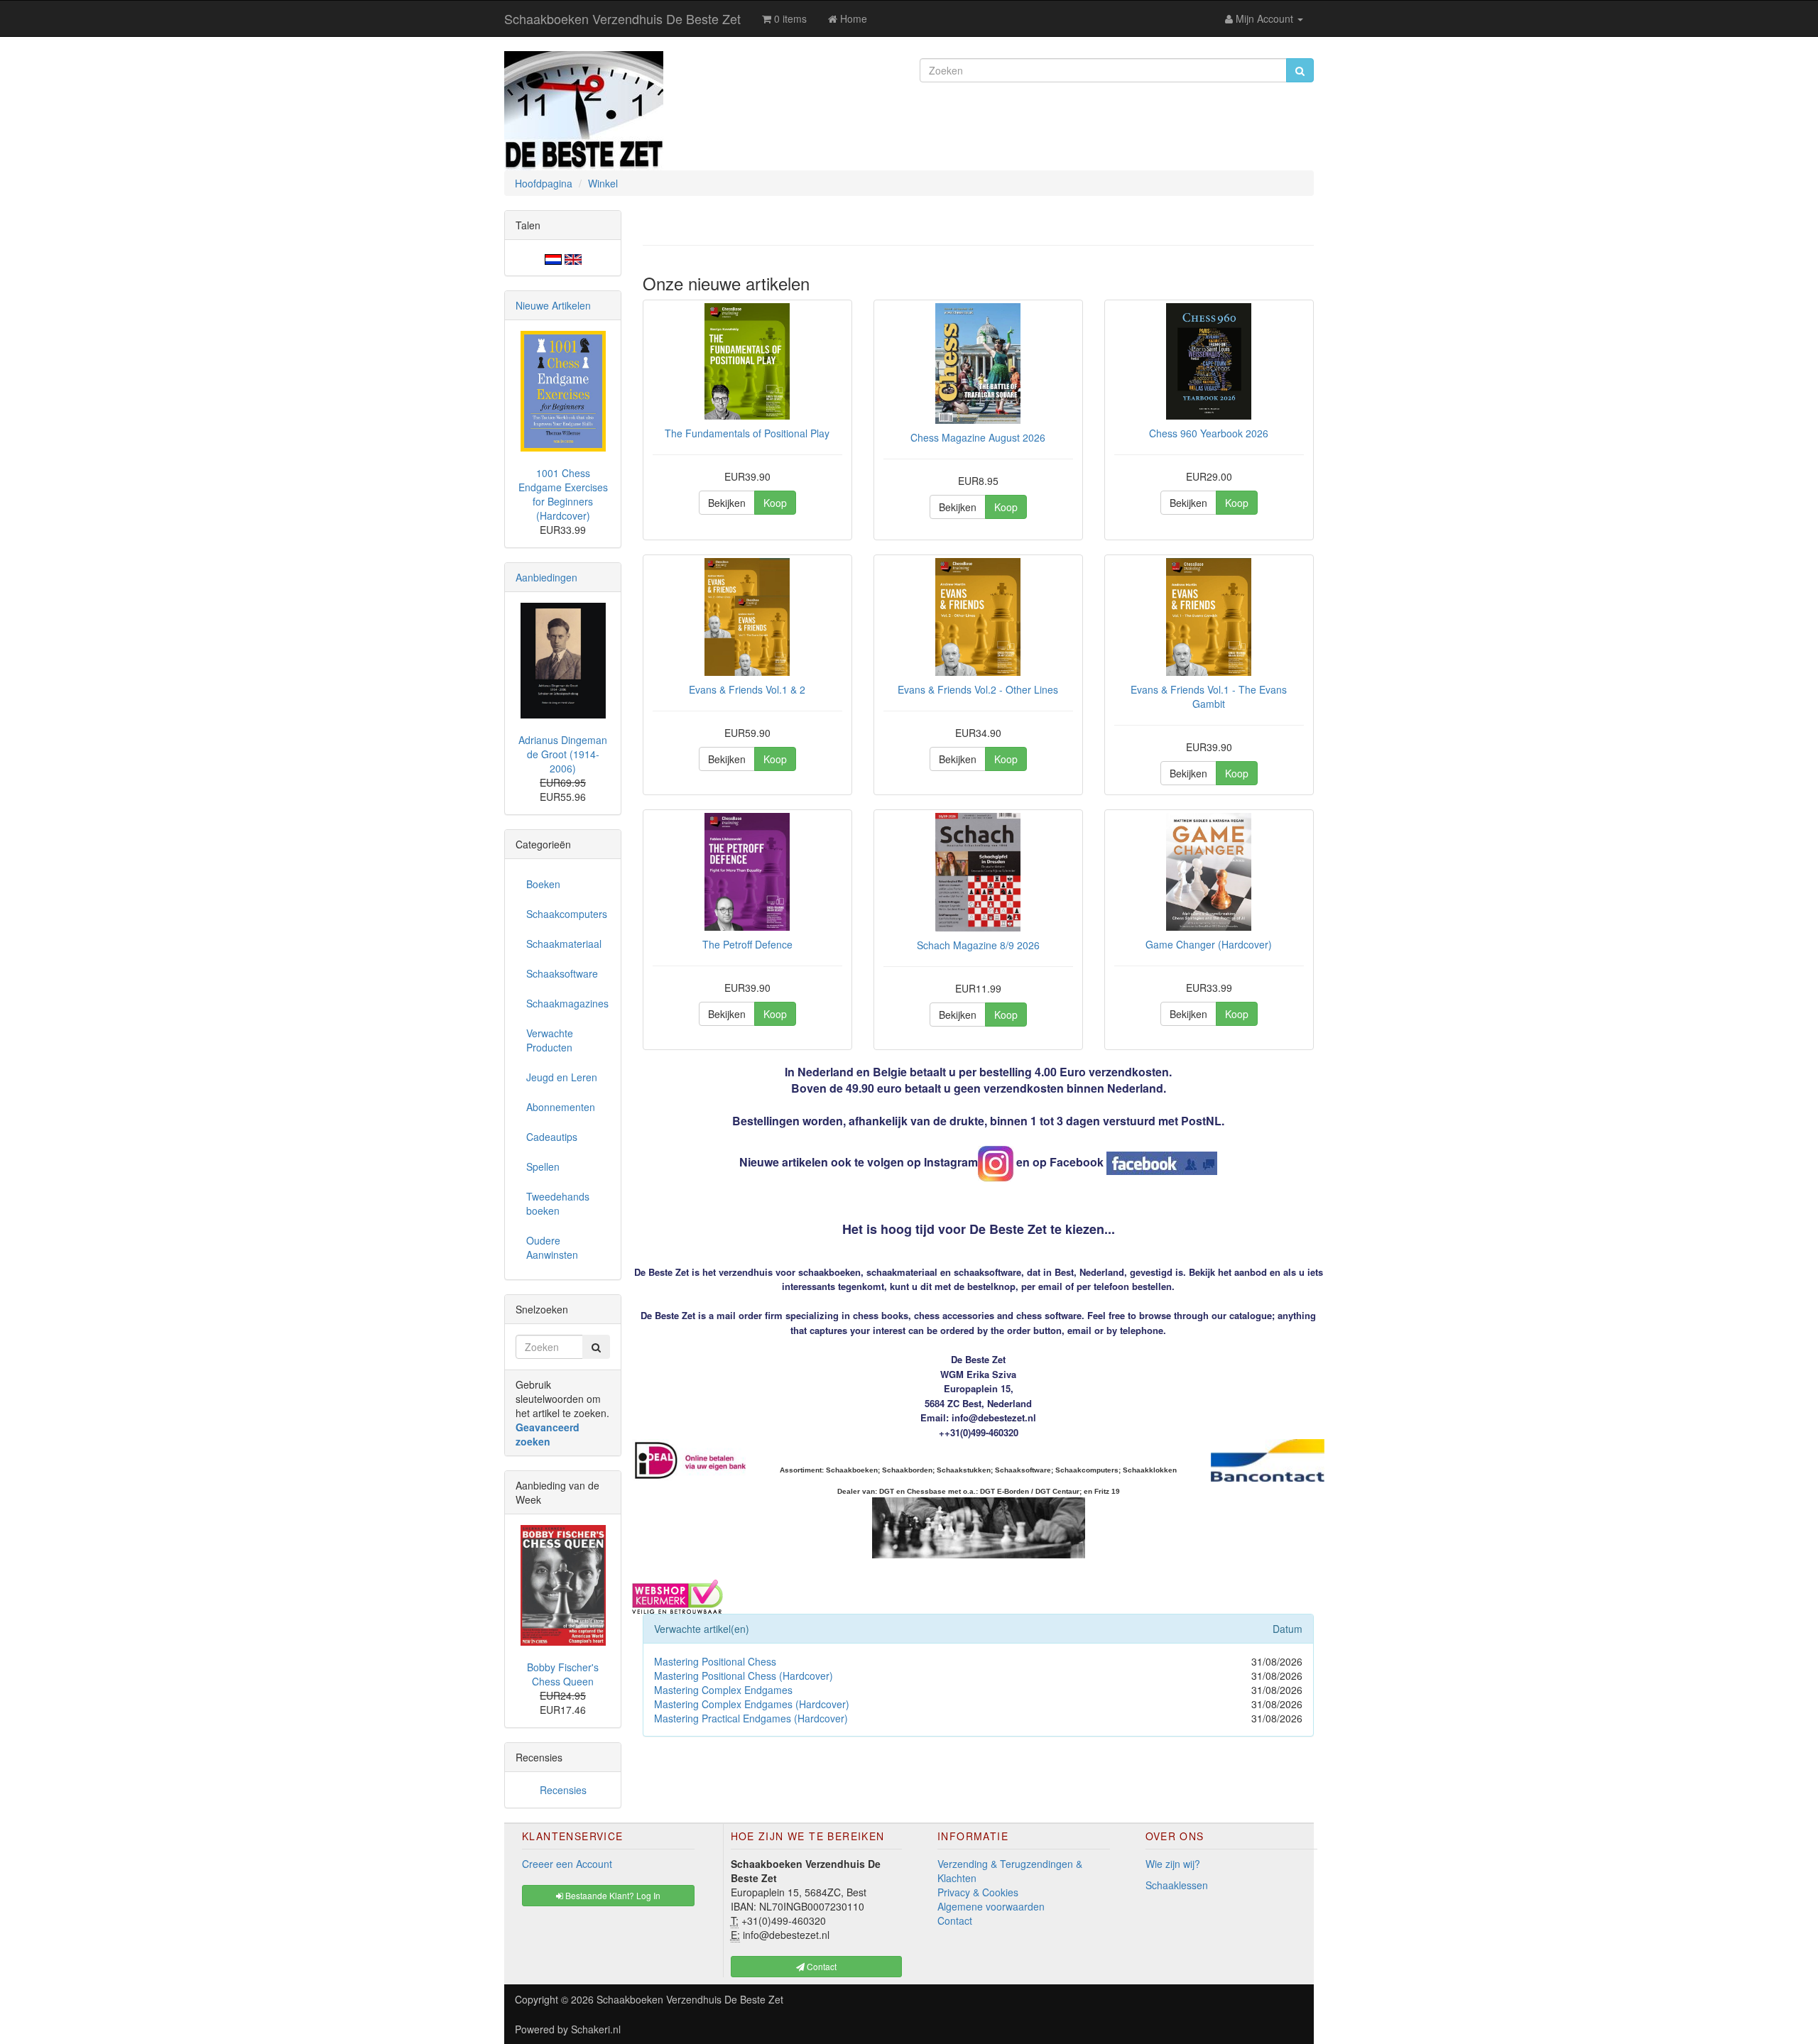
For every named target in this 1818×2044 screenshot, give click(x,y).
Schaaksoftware (562, 973)
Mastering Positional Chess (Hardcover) (744, 1676)
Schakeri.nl (596, 2029)
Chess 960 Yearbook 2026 (1209, 433)
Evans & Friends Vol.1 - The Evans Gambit (1209, 696)
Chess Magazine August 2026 (978, 437)
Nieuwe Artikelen (553, 305)
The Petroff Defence (747, 944)
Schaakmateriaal (564, 944)
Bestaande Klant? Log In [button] (612, 1895)
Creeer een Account (567, 1864)
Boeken (543, 884)
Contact (955, 1920)
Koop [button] (775, 503)
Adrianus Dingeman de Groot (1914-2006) (563, 754)
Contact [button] (821, 1966)
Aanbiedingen (546, 577)
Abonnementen (561, 1107)
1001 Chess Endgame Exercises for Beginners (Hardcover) (563, 494)
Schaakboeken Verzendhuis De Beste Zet (622, 18)
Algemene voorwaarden (991, 1906)
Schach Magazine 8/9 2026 (978, 945)
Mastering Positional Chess (715, 1661)
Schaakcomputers (567, 914)
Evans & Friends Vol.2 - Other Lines (978, 689)
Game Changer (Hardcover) (1209, 944)
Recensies (563, 1790)
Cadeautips (552, 1137)
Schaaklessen (1177, 1885)
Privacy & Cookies (978, 1892)
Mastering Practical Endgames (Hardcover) (751, 1718)
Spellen (543, 1166)
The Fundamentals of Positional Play (747, 433)
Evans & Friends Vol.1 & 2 (747, 689)
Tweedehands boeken (558, 1203)
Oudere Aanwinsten (552, 1247)
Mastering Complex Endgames (723, 1690)
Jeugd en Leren (562, 1077)
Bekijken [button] (727, 503)
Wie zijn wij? (1173, 1864)
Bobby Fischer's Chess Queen (563, 1674)
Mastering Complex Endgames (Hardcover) (752, 1704)
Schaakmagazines (567, 1003)
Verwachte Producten (550, 1040)
